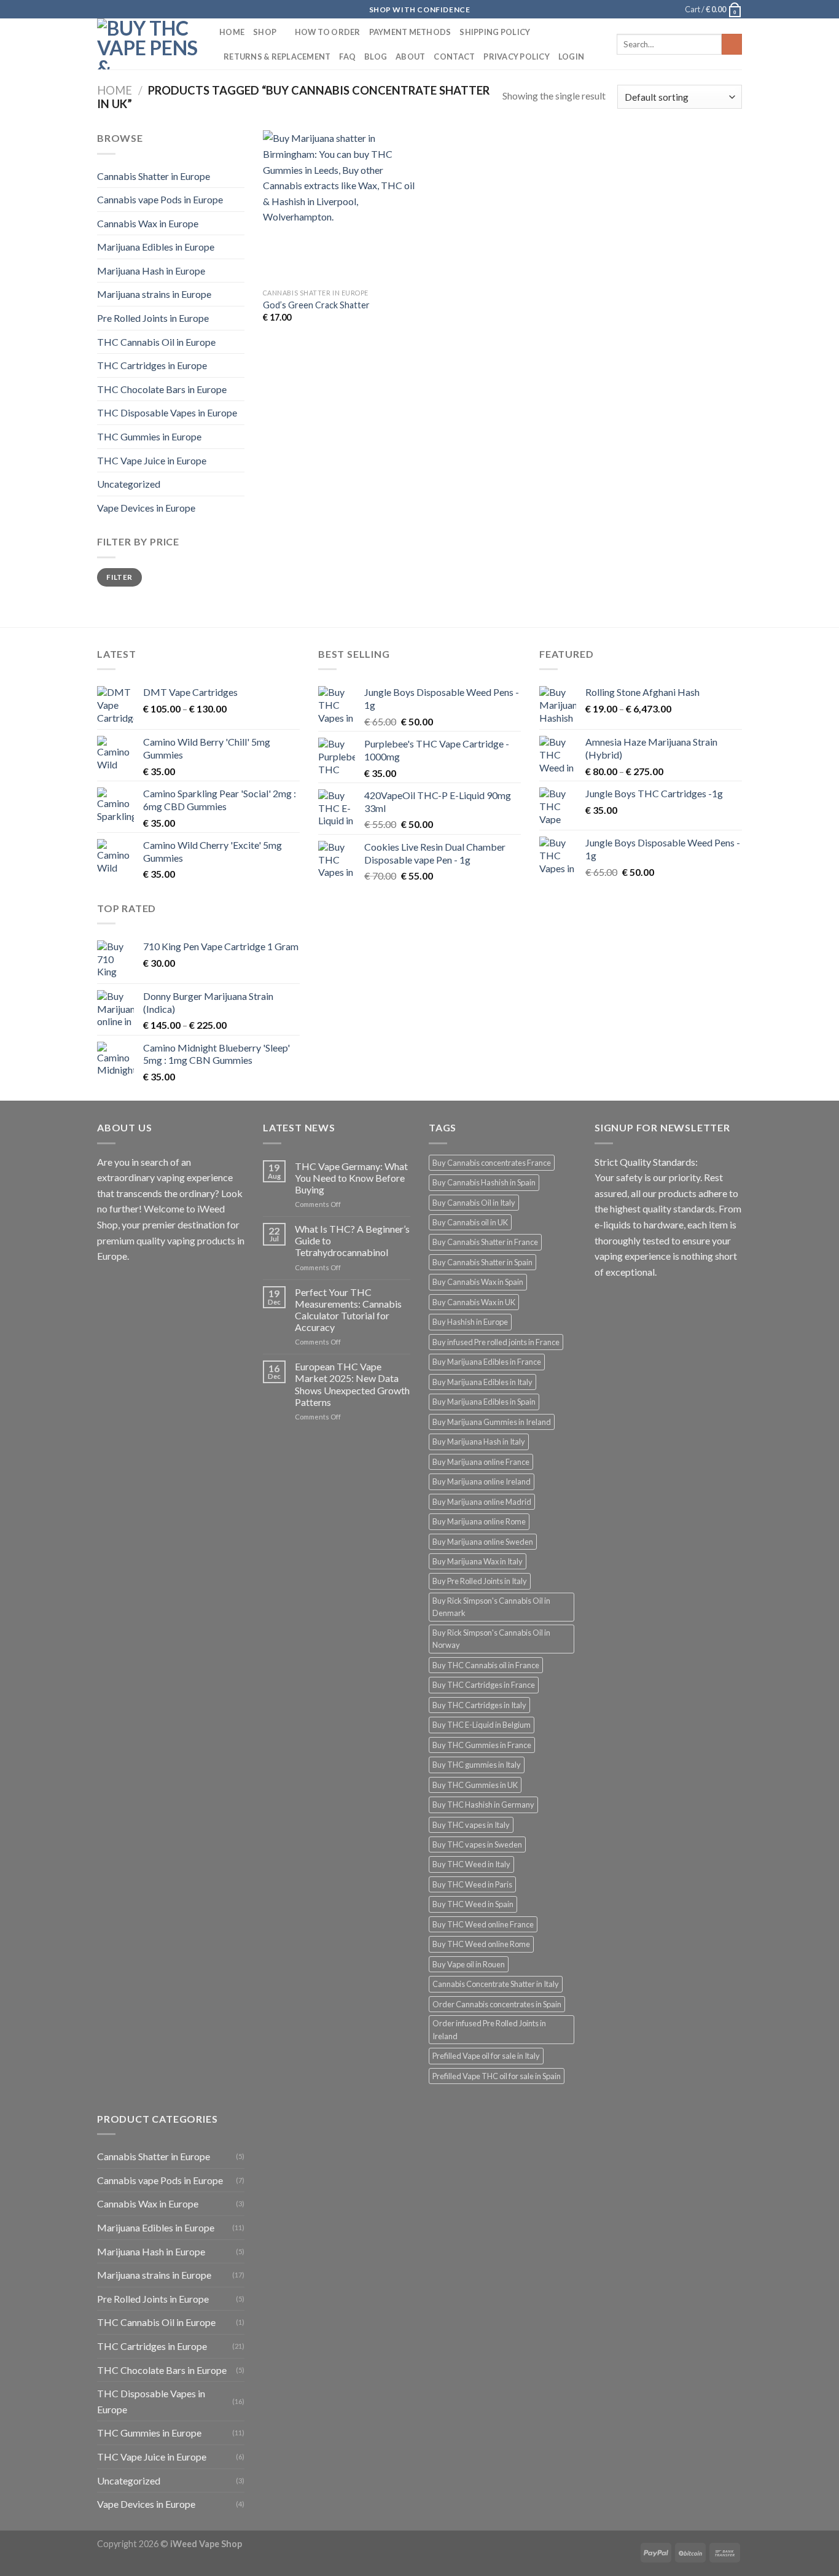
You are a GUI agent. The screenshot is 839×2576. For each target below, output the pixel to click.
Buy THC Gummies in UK (475, 1785)
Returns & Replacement (277, 57)
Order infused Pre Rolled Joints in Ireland (489, 2029)
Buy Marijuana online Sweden (483, 1542)
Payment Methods (410, 32)
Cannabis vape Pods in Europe (160, 199)
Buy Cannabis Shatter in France (485, 1242)
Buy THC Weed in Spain (473, 1904)
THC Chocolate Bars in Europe (162, 389)
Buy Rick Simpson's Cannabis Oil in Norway (491, 1639)
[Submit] (732, 44)
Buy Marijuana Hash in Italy (479, 1442)
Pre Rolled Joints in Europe (153, 318)
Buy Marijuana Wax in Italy (478, 1561)
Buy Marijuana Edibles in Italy (482, 1382)
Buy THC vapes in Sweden (477, 1844)
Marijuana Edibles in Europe (156, 247)
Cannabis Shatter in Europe (154, 176)
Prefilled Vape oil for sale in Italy (486, 2056)
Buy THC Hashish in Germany (483, 1805)
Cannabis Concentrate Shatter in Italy (496, 1984)
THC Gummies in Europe (149, 436)
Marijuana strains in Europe (154, 294)
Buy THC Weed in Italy (471, 1864)
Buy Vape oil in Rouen (469, 1964)
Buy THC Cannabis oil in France (486, 1665)
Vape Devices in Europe (146, 508)
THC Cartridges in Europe (152, 365)
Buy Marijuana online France (481, 1462)
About (410, 57)
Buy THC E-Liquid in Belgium (482, 1725)
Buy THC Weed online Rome (481, 1944)
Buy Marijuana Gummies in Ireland (492, 1422)
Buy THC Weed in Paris (472, 1884)
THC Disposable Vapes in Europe (167, 412)
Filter (119, 577)
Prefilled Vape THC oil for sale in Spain (497, 2076)
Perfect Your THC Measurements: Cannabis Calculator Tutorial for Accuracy (348, 1310)
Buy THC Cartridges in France (484, 1685)
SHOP (265, 32)
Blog (376, 57)
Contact (454, 57)
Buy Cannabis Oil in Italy (474, 1203)
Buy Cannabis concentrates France (492, 1163)
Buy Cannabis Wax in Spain (478, 1282)
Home (232, 32)
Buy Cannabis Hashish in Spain (484, 1182)
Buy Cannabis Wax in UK (474, 1302)
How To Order (328, 32)
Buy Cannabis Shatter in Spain (482, 1262)
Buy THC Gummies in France (482, 1745)
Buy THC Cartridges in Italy (479, 1705)
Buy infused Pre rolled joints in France (496, 1342)
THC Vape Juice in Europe (152, 460)
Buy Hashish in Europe (470, 1322)
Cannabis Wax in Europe (148, 223)
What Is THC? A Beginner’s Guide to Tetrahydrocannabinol (352, 1240)
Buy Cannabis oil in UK (470, 1222)
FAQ (347, 57)
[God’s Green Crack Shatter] (339, 206)
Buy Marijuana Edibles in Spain (484, 1402)
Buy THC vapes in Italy (471, 1825)
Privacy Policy (517, 57)
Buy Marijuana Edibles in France (487, 1362)
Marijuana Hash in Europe (151, 271)
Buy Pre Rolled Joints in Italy (480, 1581)
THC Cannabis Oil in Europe (156, 342)
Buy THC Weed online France (483, 1924)
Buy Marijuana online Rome (479, 1521)
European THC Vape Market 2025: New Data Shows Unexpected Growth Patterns (352, 1384)
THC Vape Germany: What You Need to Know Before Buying (351, 1178)
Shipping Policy (495, 32)
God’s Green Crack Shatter (316, 305)
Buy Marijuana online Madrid (482, 1502)
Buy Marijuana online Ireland (482, 1481)
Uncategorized (129, 484)
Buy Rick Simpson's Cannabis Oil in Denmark (491, 1607)
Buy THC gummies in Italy (477, 1765)
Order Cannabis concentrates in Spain (497, 2004)
